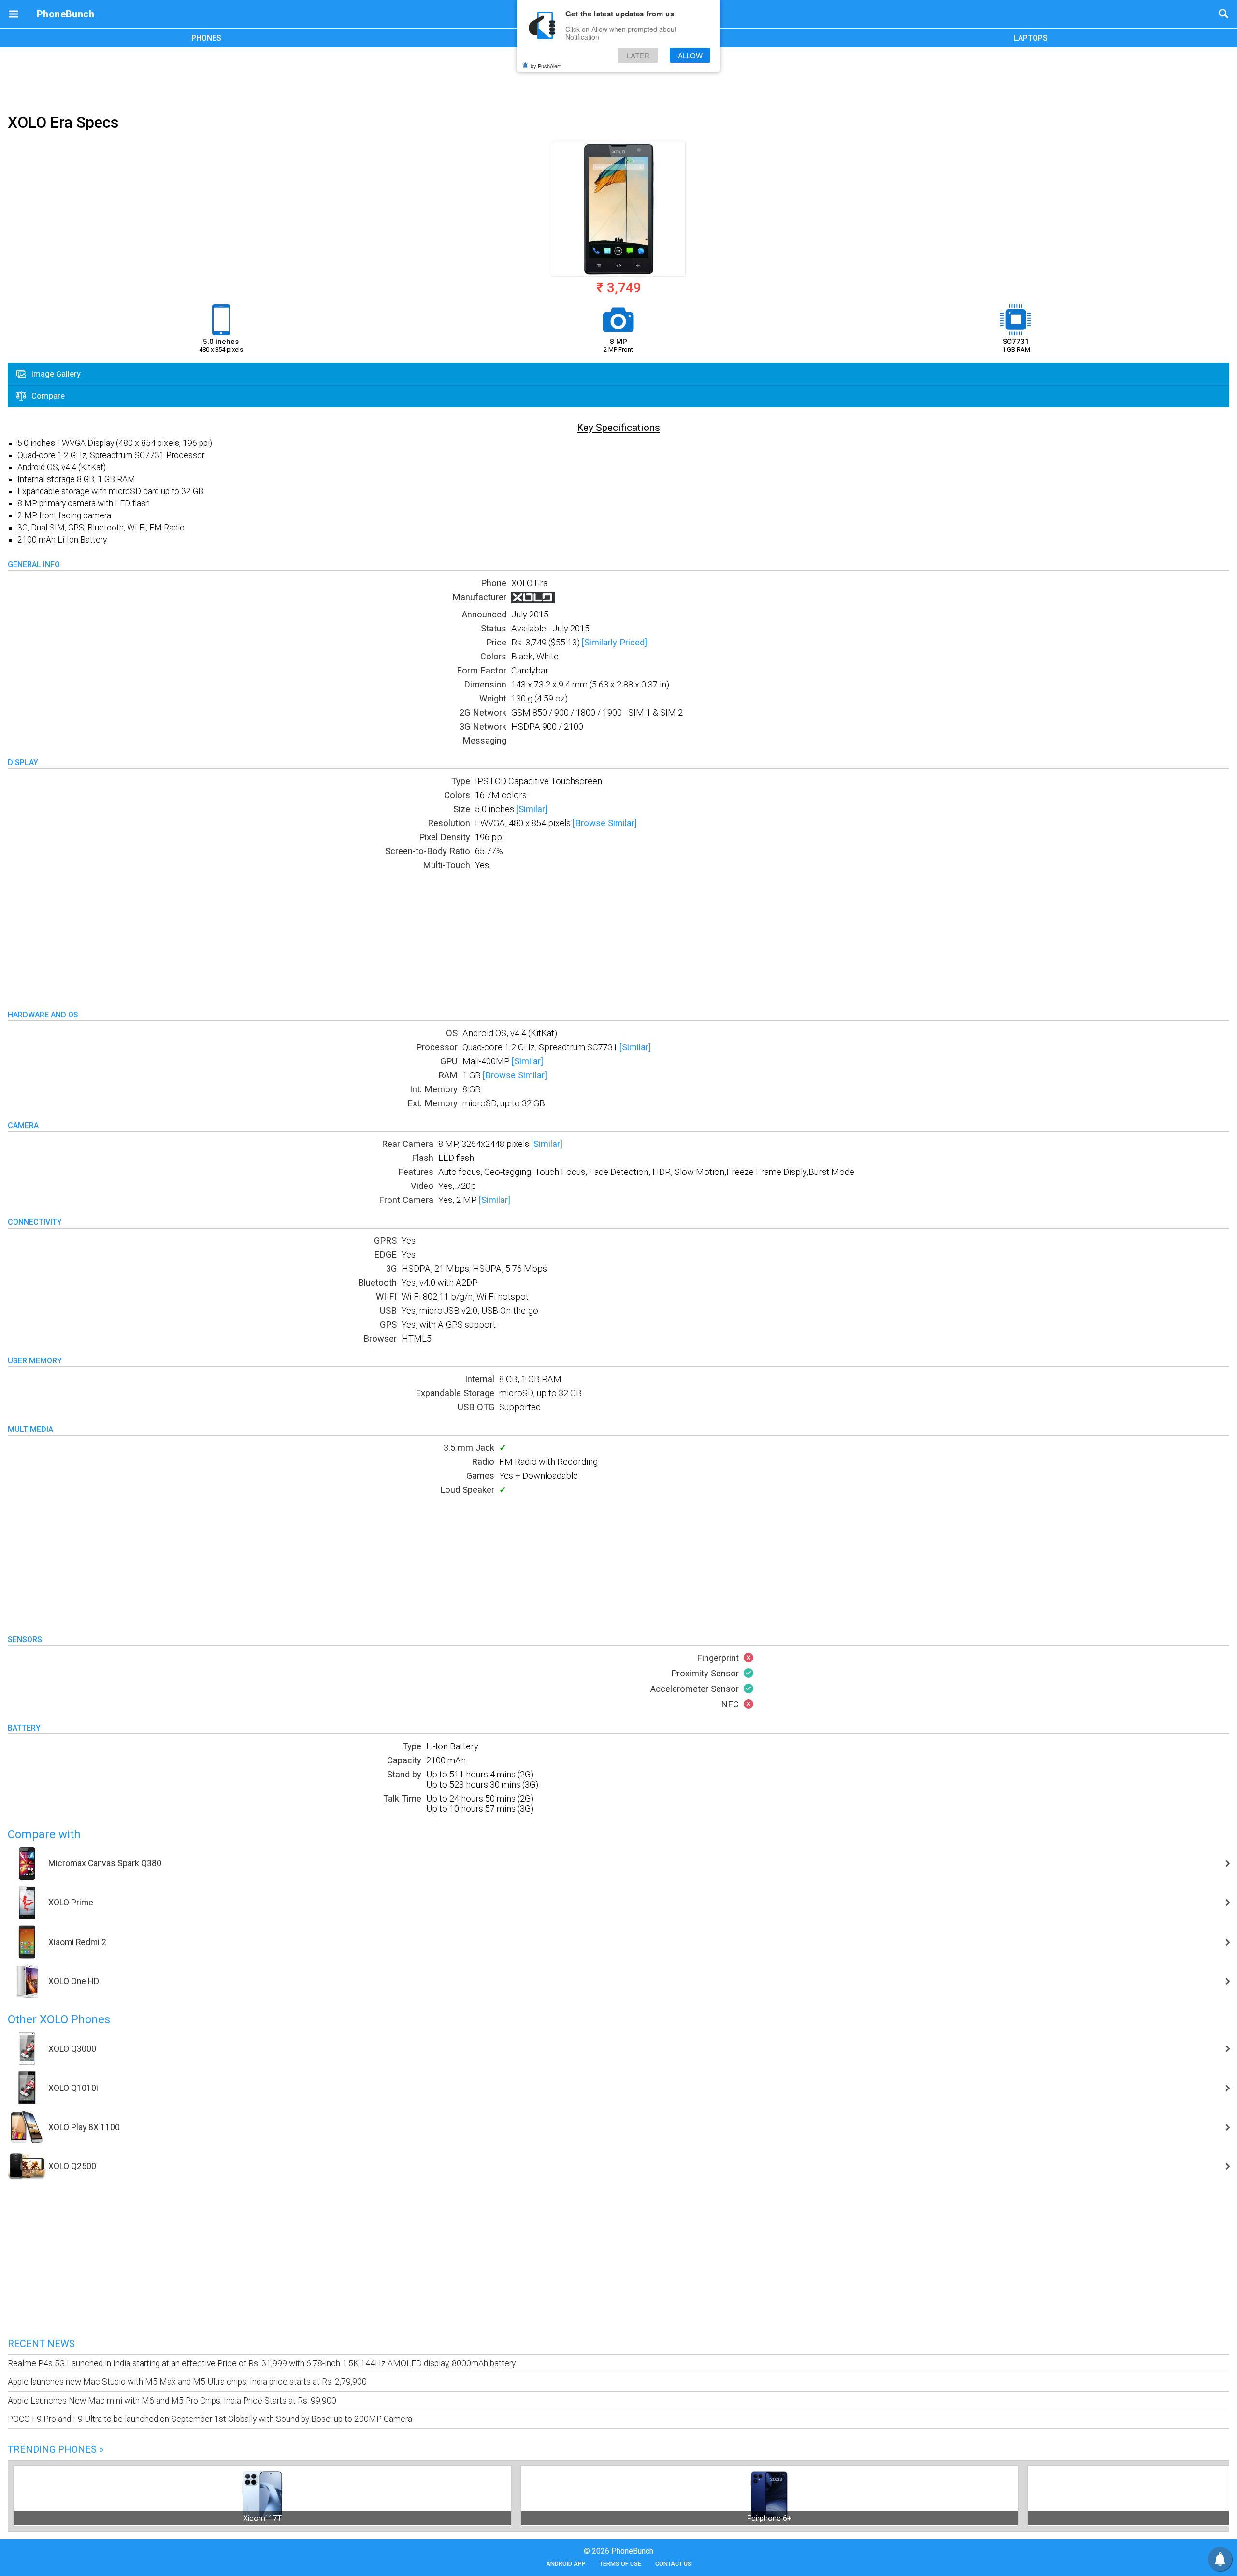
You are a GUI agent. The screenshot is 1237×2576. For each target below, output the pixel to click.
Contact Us (673, 2564)
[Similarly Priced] (614, 642)
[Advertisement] (618, 79)
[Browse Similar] (605, 823)
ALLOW (690, 55)
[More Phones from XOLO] (533, 600)
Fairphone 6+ (769, 2518)
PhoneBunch (65, 14)
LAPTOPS (1031, 38)
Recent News (41, 2344)
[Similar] (532, 809)
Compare (47, 396)
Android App (566, 2564)
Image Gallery (55, 374)
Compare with (44, 1834)
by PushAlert (546, 66)
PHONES (206, 38)
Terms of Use (620, 2564)
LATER (638, 55)
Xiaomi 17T (262, 2518)
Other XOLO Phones (59, 2019)
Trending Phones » (56, 2449)
